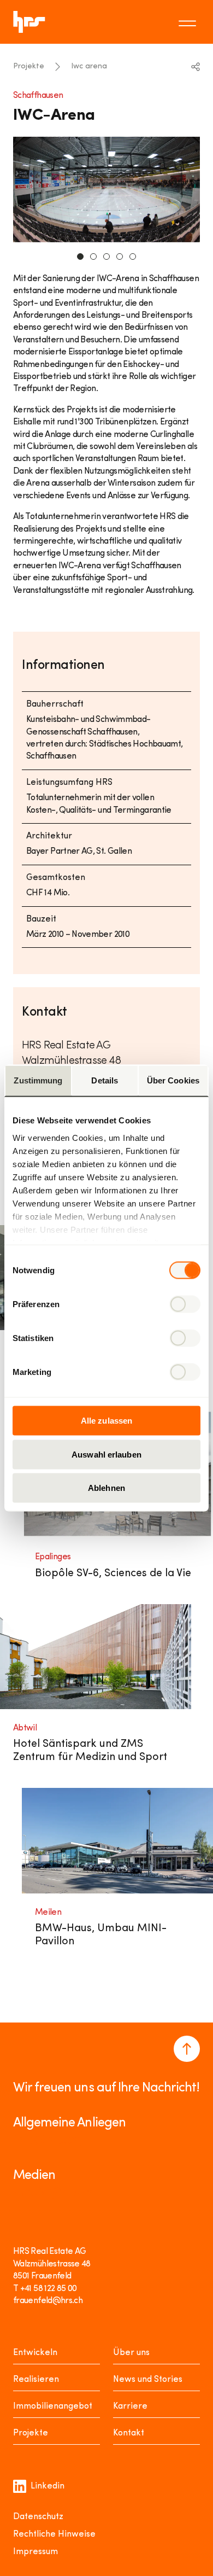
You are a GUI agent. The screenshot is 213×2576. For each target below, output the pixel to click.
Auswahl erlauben (106, 1454)
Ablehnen (106, 1488)
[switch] (185, 1304)
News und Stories (148, 2380)
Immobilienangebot (53, 2406)
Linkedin (48, 2486)
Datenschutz (38, 2517)
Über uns (131, 2353)
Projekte (29, 66)
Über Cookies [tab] (173, 1080)
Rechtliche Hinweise (54, 2534)
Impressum (35, 2552)
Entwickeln (35, 2353)
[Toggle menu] (189, 22)
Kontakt (129, 2433)
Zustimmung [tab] (38, 1080)
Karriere (130, 2406)
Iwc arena (89, 66)
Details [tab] (105, 1080)
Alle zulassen (106, 1421)
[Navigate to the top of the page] (187, 2049)
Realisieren (36, 2380)
